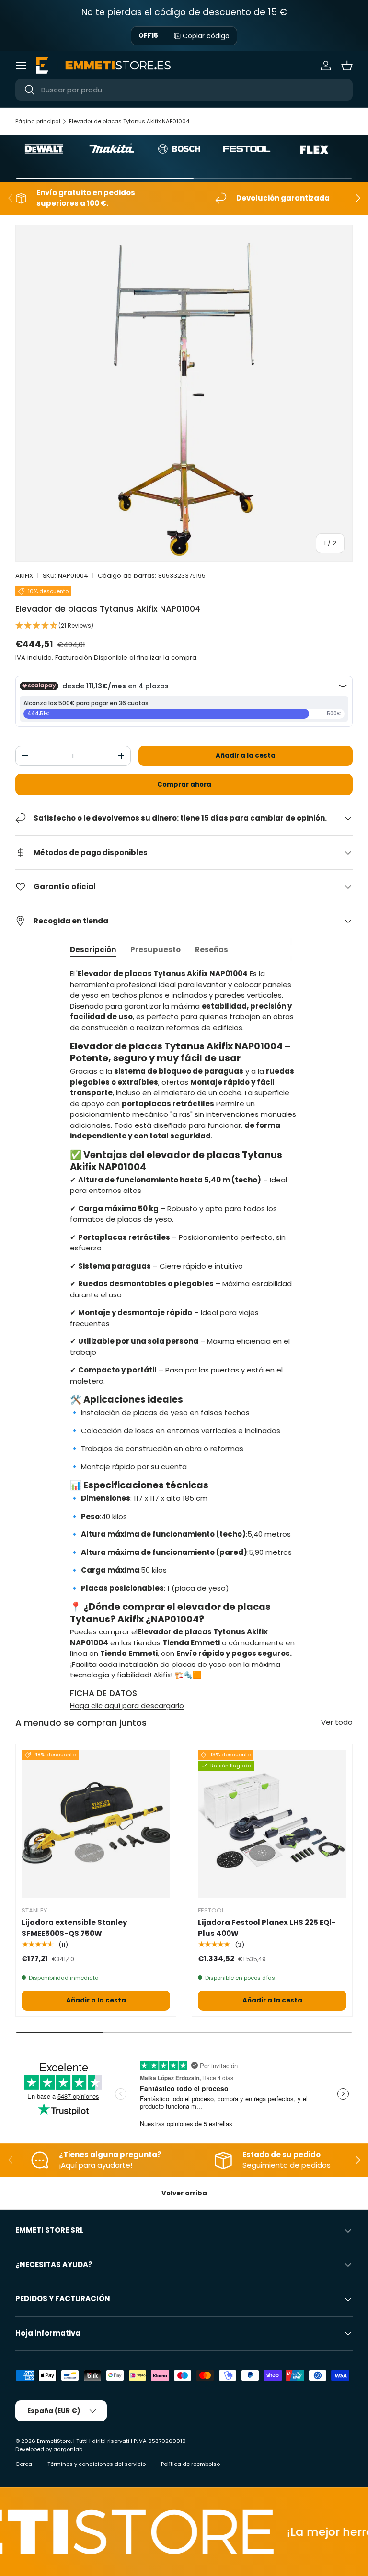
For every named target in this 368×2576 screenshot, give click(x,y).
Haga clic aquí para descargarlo (127, 1705)
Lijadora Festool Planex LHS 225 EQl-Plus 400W (267, 1928)
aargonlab (68, 2449)
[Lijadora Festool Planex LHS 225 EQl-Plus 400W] (272, 1824)
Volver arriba (184, 2193)
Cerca (24, 2464)
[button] (347, 66)
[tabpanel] (184, 1340)
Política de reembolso (190, 2464)
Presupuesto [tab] (155, 950)
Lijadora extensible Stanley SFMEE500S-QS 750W (74, 1928)
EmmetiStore (54, 2441)
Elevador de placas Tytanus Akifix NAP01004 (129, 121)
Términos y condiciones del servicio (97, 2464)
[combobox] (184, 90)
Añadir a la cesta (246, 756)
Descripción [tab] (93, 950)
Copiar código (206, 36)
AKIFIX (24, 576)
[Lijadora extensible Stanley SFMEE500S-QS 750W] (96, 1824)
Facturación (74, 658)
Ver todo (337, 1722)
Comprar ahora (184, 784)
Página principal (38, 121)
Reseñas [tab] (212, 950)
